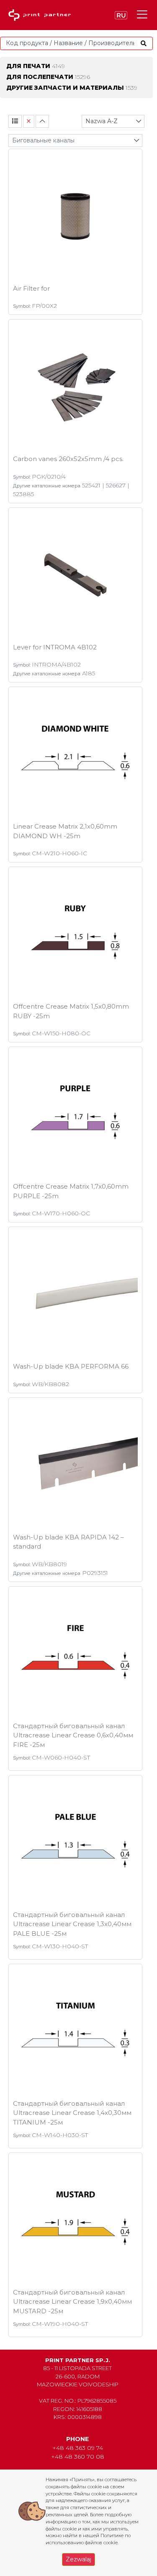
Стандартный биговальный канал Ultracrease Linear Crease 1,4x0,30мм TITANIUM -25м (72, 2113)
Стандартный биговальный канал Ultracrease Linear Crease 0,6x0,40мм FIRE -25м (73, 1735)
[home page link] (41, 15)
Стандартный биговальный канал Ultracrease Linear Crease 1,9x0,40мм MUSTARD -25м (72, 2302)
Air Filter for (31, 288)
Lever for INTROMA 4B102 (55, 647)
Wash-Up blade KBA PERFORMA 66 (71, 1366)
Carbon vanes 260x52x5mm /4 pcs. (68, 459)
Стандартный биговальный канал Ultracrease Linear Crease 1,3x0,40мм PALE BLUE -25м (72, 1924)
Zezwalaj (78, 2559)
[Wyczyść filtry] (29, 121)
